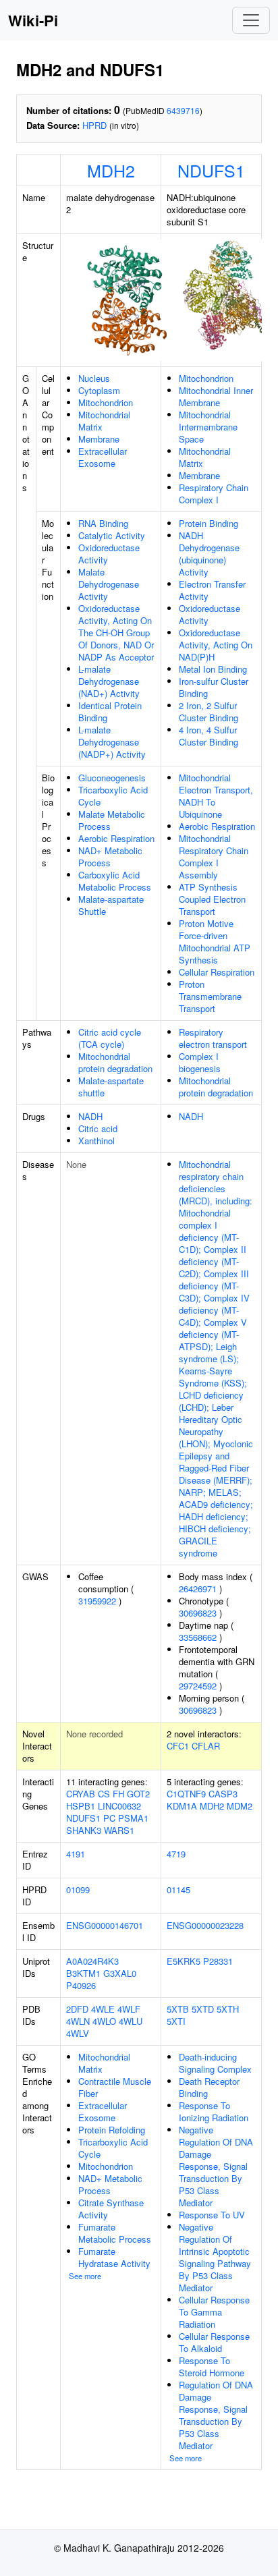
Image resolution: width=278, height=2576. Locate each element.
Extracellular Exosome (103, 457)
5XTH (228, 2009)
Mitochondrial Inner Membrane (216, 396)
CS (104, 1794)
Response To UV (212, 2215)
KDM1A (182, 1806)
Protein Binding (208, 523)
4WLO (104, 2021)
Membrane (99, 439)
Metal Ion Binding (213, 669)
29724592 (198, 1686)
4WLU (131, 2021)
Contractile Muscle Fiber (115, 2087)
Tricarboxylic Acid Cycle (113, 796)
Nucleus (94, 378)
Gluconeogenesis (112, 778)
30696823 (198, 1613)
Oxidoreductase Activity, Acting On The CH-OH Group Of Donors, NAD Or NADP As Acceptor (116, 633)
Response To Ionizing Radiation (214, 2111)
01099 (78, 1889)
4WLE (103, 2009)
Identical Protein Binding (110, 711)
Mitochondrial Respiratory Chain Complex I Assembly (214, 857)
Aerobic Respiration (116, 838)
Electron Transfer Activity (212, 590)
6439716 (183, 110)
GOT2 (138, 1794)
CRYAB (81, 1794)
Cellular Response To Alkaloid (214, 2342)
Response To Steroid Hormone (212, 2367)
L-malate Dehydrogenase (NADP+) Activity (112, 742)
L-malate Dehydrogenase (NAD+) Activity (109, 681)
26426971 (198, 1589)
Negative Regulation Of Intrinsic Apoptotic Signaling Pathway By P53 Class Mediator (215, 2257)
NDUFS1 (211, 170)
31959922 (97, 1601)
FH (118, 1794)
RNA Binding (103, 523)
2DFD (77, 2009)
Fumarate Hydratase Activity (114, 2257)
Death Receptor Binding (209, 2087)
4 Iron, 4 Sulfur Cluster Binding (208, 736)
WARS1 (119, 1830)
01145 (178, 1889)
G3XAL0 (120, 1973)
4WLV (78, 2033)
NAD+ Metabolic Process (110, 857)
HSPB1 (81, 1806)
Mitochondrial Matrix (104, 421)
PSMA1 (133, 1818)
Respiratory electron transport (213, 1038)
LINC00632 (119, 1806)
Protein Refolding (112, 2130)
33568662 (198, 1637)
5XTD (203, 2009)
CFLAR (206, 1746)
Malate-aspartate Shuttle (111, 905)
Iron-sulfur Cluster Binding (214, 687)
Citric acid (98, 1128)
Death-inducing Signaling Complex (215, 2063)
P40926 (81, 1985)
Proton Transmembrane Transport (210, 996)
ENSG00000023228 (205, 1925)
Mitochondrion (106, 402)
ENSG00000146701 (105, 1925)
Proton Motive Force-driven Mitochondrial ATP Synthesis (215, 942)
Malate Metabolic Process (112, 820)
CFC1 (178, 1746)
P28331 (218, 1961)
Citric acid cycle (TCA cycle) (110, 1038)
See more (85, 2276)
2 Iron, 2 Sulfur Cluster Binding (208, 711)
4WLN (78, 2021)
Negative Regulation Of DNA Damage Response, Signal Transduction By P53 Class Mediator (216, 2166)
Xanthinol (96, 1141)
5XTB (178, 2009)
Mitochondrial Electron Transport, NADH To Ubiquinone (216, 796)
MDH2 (111, 170)
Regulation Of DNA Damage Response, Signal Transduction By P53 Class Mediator (216, 2415)
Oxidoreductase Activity (109, 554)
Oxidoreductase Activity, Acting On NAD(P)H (216, 645)
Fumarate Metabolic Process (115, 2233)
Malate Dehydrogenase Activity (109, 584)
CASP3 (223, 1794)
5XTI (176, 2021)
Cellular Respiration (217, 972)
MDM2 (240, 1806)
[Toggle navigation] (251, 20)
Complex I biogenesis (200, 1062)
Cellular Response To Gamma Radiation (214, 2312)
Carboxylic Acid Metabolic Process (115, 881)
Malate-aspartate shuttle (111, 1087)
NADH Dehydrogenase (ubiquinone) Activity (209, 554)
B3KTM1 (83, 1973)
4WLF (129, 2009)
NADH (90, 1116)
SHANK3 (84, 1830)
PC (109, 1818)
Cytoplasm (99, 390)
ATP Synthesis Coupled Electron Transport (212, 899)
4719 (176, 1854)
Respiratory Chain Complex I (214, 494)
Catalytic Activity (112, 535)
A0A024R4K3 (92, 1961)
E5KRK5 (184, 1961)
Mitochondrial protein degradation (115, 1062)
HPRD (94, 125)
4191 (76, 1854)
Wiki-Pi (33, 20)
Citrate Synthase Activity (111, 2209)
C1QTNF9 (186, 1794)
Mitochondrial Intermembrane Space (208, 427)
